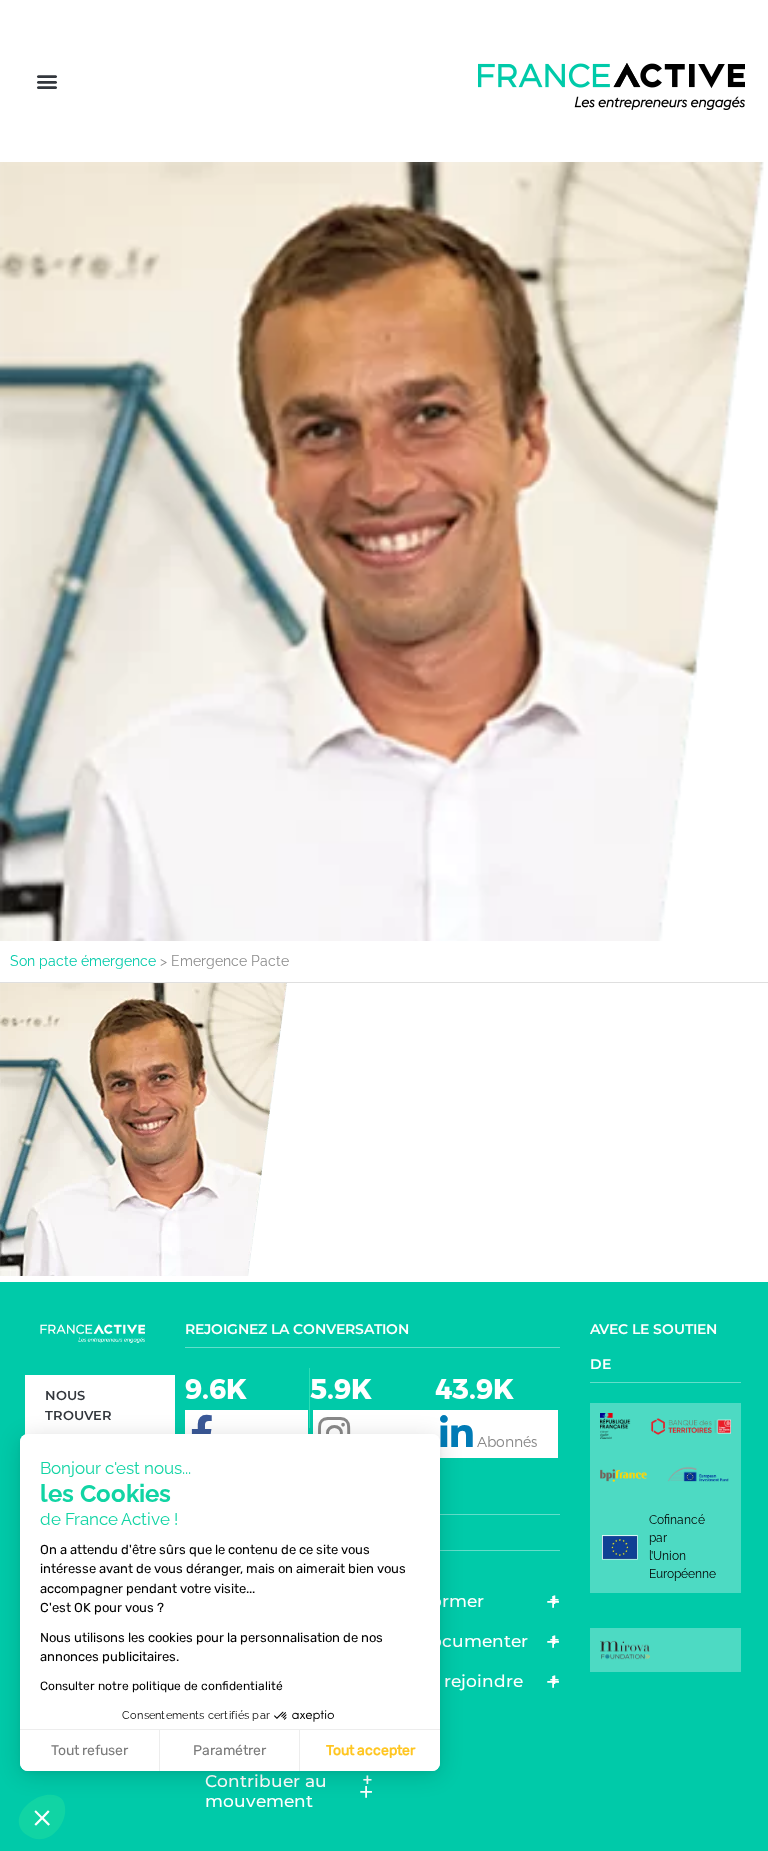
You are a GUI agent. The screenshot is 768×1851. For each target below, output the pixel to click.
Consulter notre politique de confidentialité (161, 1686)
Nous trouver (78, 1405)
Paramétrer (229, 1750)
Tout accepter (370, 1750)
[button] (46, 81)
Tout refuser (89, 1750)
